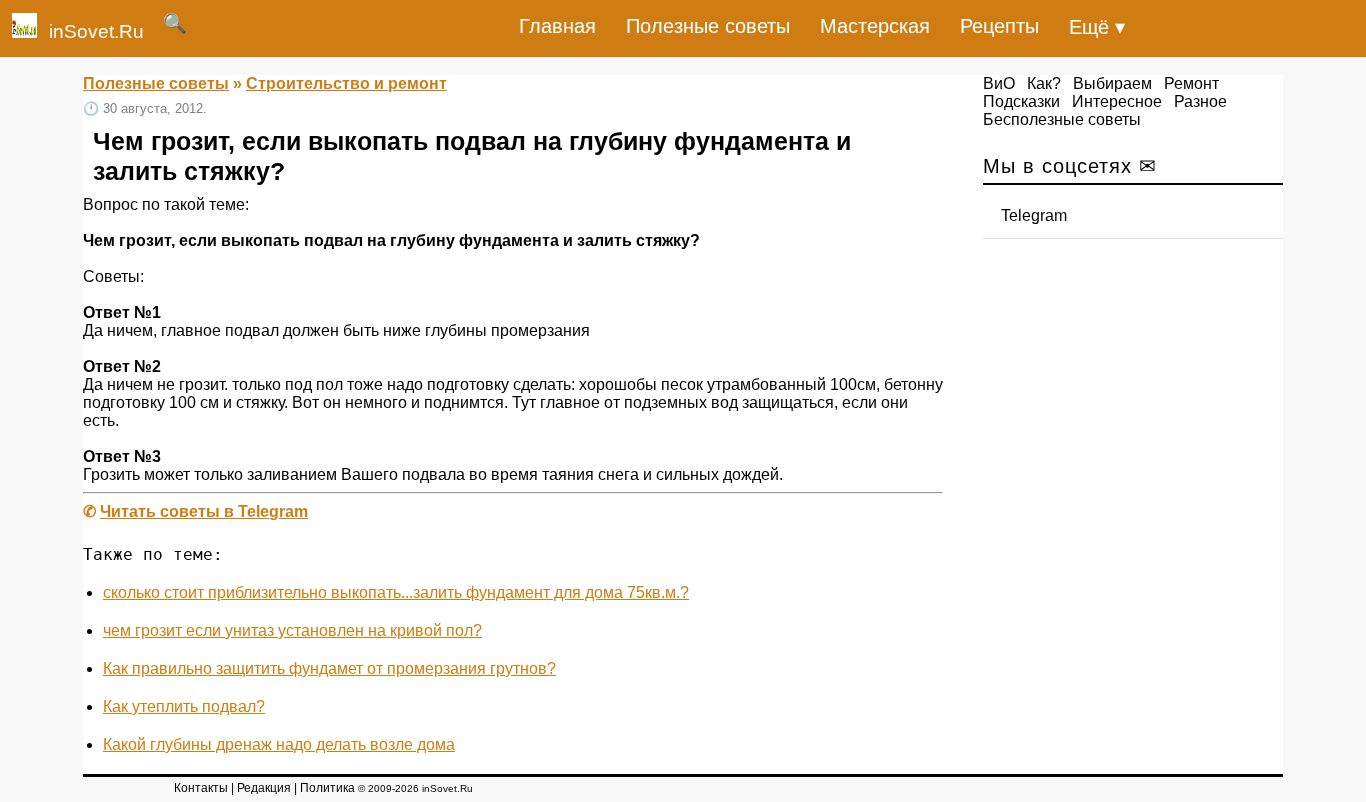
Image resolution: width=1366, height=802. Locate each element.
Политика (327, 788)
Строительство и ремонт (346, 83)
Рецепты (999, 26)
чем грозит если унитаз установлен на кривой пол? (292, 630)
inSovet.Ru (96, 31)
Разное (1200, 101)
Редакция (264, 788)
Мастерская (875, 26)
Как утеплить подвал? (184, 706)
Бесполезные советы (1062, 119)
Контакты (201, 788)
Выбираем (1112, 83)
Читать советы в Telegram (204, 511)
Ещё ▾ (1097, 27)
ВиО (999, 83)
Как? (1044, 83)
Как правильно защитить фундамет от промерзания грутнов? (329, 668)
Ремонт (1191, 83)
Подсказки (1021, 101)
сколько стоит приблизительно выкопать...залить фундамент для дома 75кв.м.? (396, 592)
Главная (557, 26)
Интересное (1117, 101)
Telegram (1034, 215)
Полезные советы (708, 26)
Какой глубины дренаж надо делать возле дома (279, 744)
